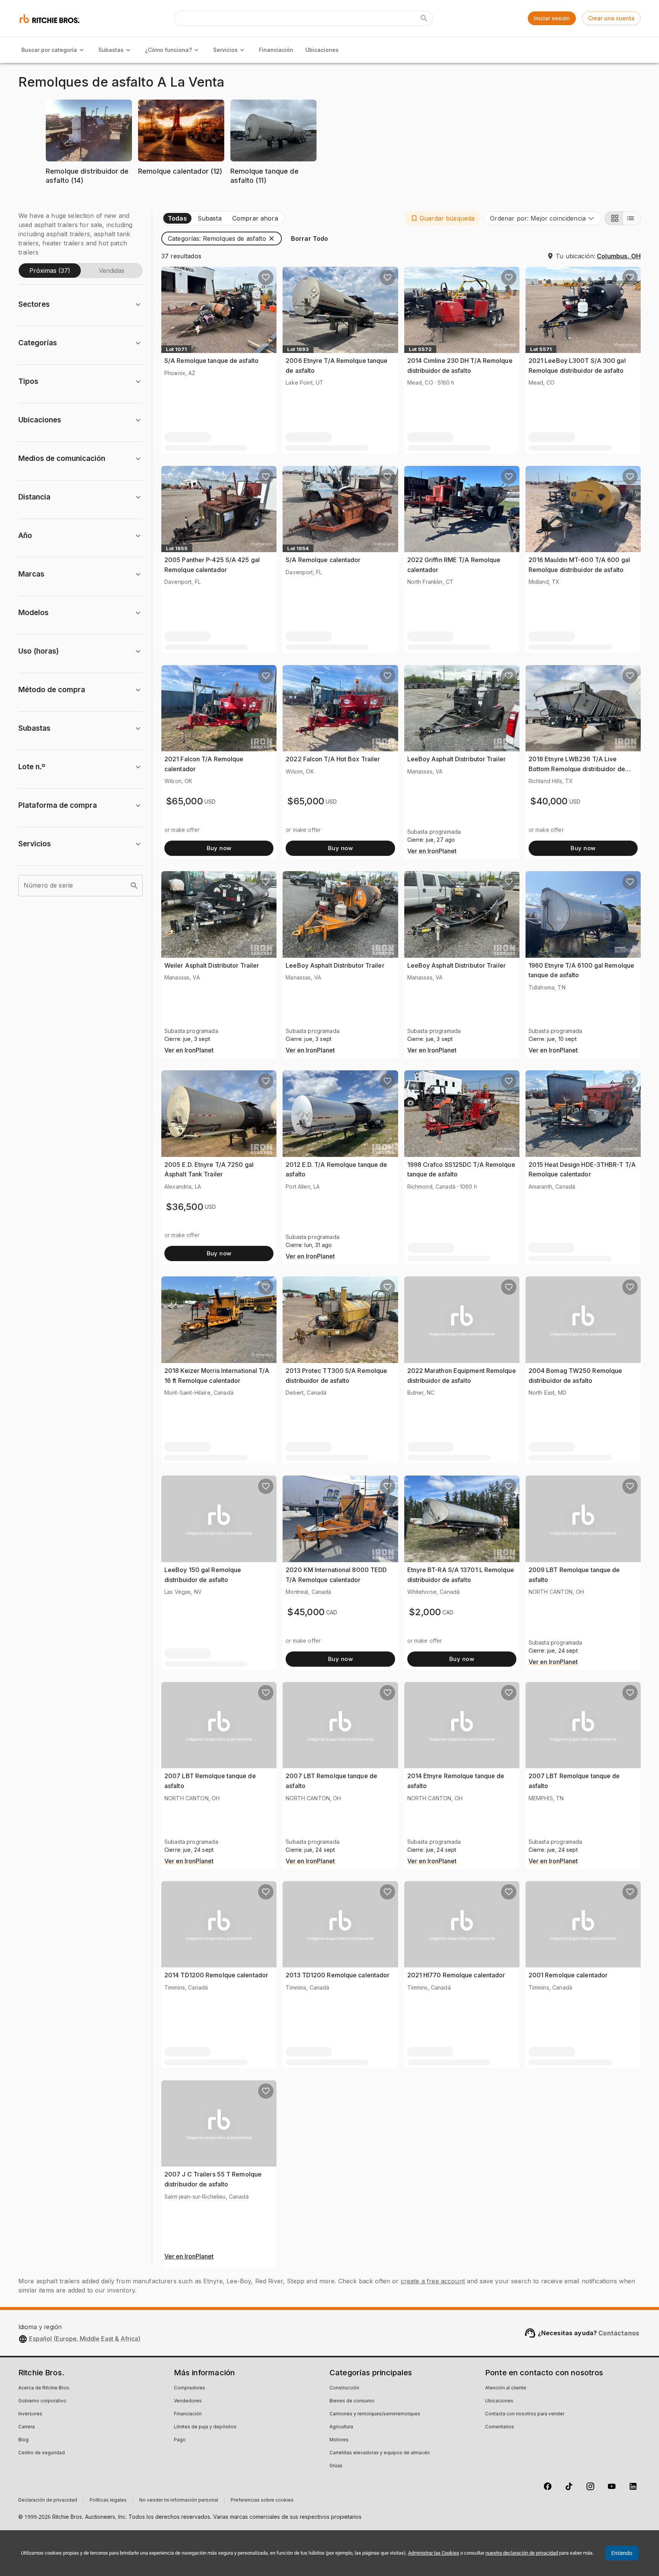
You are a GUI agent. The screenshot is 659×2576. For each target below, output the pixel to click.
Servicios (225, 50)
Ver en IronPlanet (432, 851)
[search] (134, 886)
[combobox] (542, 218)
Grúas (336, 2466)
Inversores (30, 2414)
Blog (23, 2440)
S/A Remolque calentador (323, 560)
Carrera (27, 2427)
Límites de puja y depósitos (205, 2427)
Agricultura (341, 2427)
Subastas (111, 50)
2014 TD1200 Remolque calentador (216, 1975)
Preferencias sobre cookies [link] (262, 2500)
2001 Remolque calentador (568, 1975)
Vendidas (112, 271)
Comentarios (500, 2427)
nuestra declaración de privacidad (522, 2553)
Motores (339, 2440)
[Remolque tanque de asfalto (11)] (273, 192)
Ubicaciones (322, 50)
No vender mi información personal (179, 2500)
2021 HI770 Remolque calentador (456, 1975)
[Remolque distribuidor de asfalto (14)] (89, 192)
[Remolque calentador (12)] (181, 183)
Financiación (276, 50)
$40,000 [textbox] (549, 801)
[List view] (632, 218)
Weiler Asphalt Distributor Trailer (212, 965)
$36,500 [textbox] (185, 1207)
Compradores (190, 2388)
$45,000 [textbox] (306, 1612)
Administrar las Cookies (434, 2553)
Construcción (344, 2388)
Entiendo (622, 2553)
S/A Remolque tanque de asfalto (211, 361)
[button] (89, 147)
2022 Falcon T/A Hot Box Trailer (333, 759)
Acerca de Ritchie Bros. (44, 2388)
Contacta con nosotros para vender (525, 2414)
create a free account (433, 2281)
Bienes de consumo (352, 2401)
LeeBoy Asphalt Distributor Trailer (456, 759)
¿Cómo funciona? (168, 50)
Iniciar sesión (552, 18)
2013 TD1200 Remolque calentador (338, 1975)
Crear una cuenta (611, 18)
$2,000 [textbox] (425, 1612)
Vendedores (188, 2401)
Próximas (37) (50, 271)
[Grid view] (614, 218)
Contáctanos (619, 2333)
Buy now (219, 848)
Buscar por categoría (49, 50)
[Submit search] (424, 18)
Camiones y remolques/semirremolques (375, 2414)
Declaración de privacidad (48, 2500)
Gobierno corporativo (42, 2401)
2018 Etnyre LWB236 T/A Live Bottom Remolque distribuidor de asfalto (577, 769)
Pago (180, 2440)
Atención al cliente (506, 2388)
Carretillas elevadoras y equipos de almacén (380, 2453)
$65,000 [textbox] (184, 801)
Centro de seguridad (42, 2453)
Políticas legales (108, 2500)
